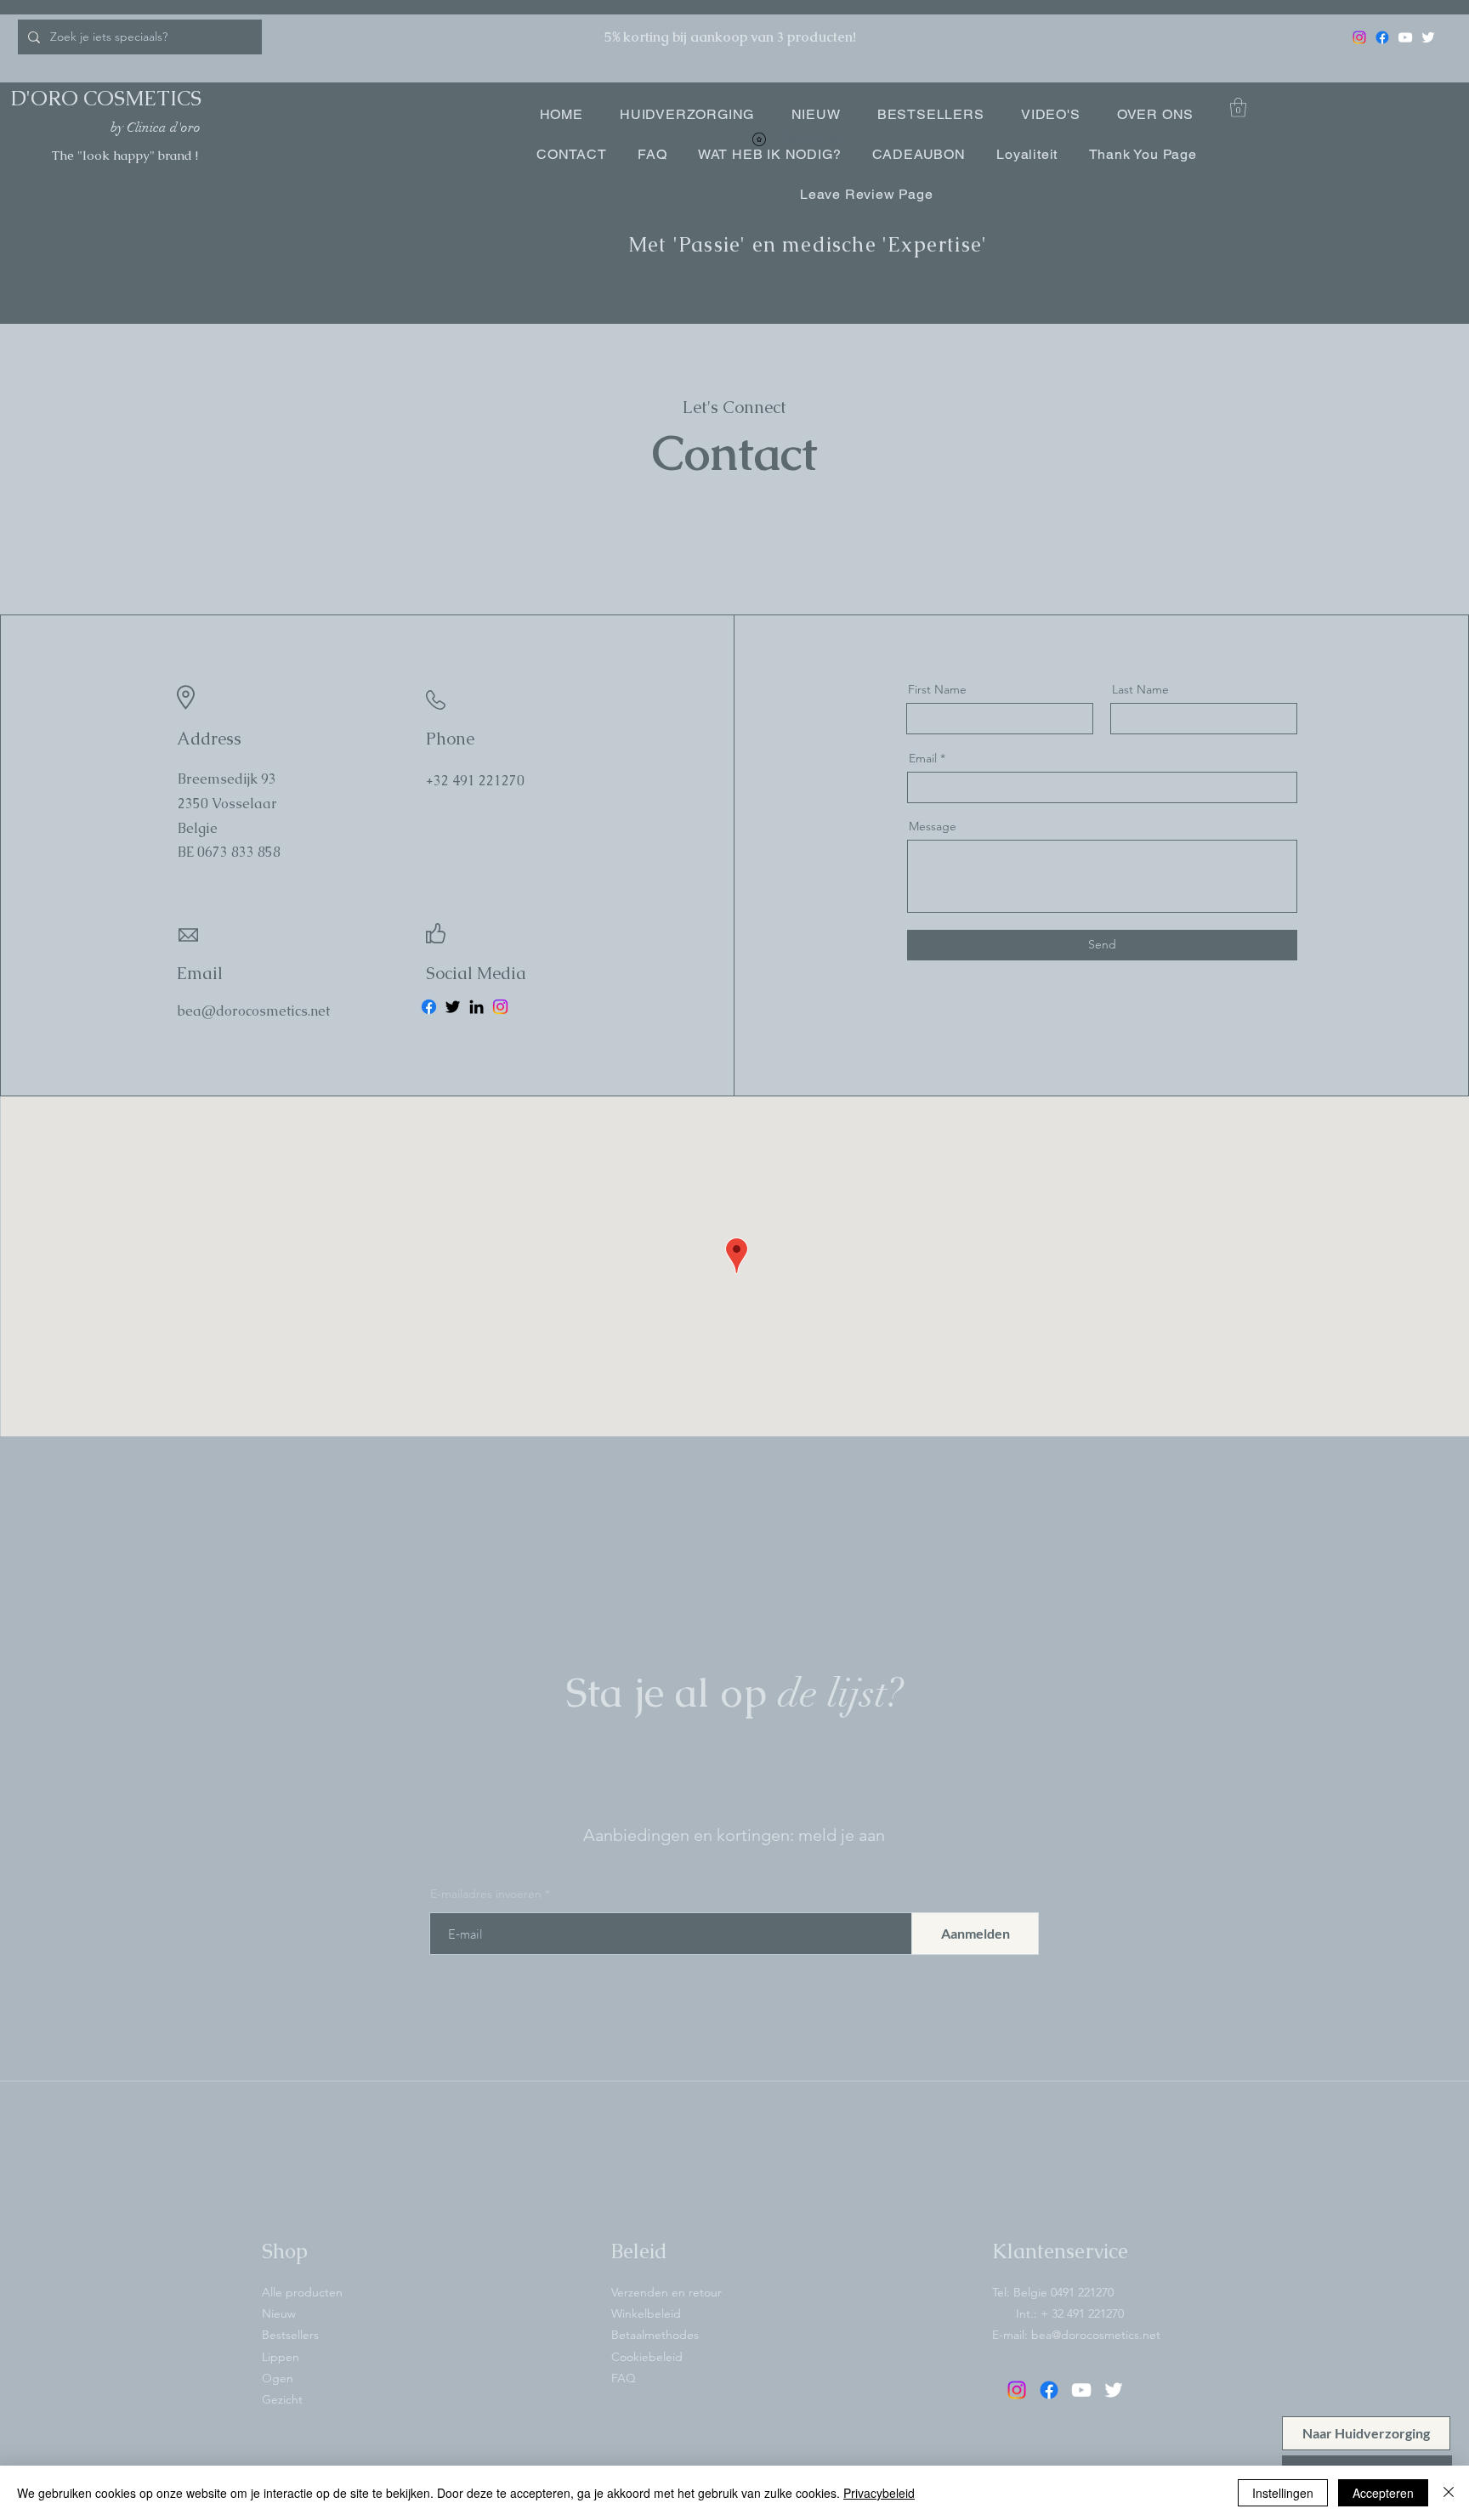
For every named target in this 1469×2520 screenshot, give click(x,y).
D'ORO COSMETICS (106, 98)
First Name (937, 689)
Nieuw (279, 2313)
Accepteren (1383, 2493)
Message (933, 826)
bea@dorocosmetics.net (1096, 2335)
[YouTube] (1405, 37)
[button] (1238, 108)
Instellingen (1283, 2493)
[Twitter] (1428, 37)
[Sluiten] (1449, 2493)
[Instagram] (1359, 37)
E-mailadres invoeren (486, 1894)
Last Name (1140, 689)
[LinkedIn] (476, 1007)
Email (923, 758)
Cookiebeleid (647, 2357)
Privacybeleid (879, 2493)
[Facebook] (1382, 37)
